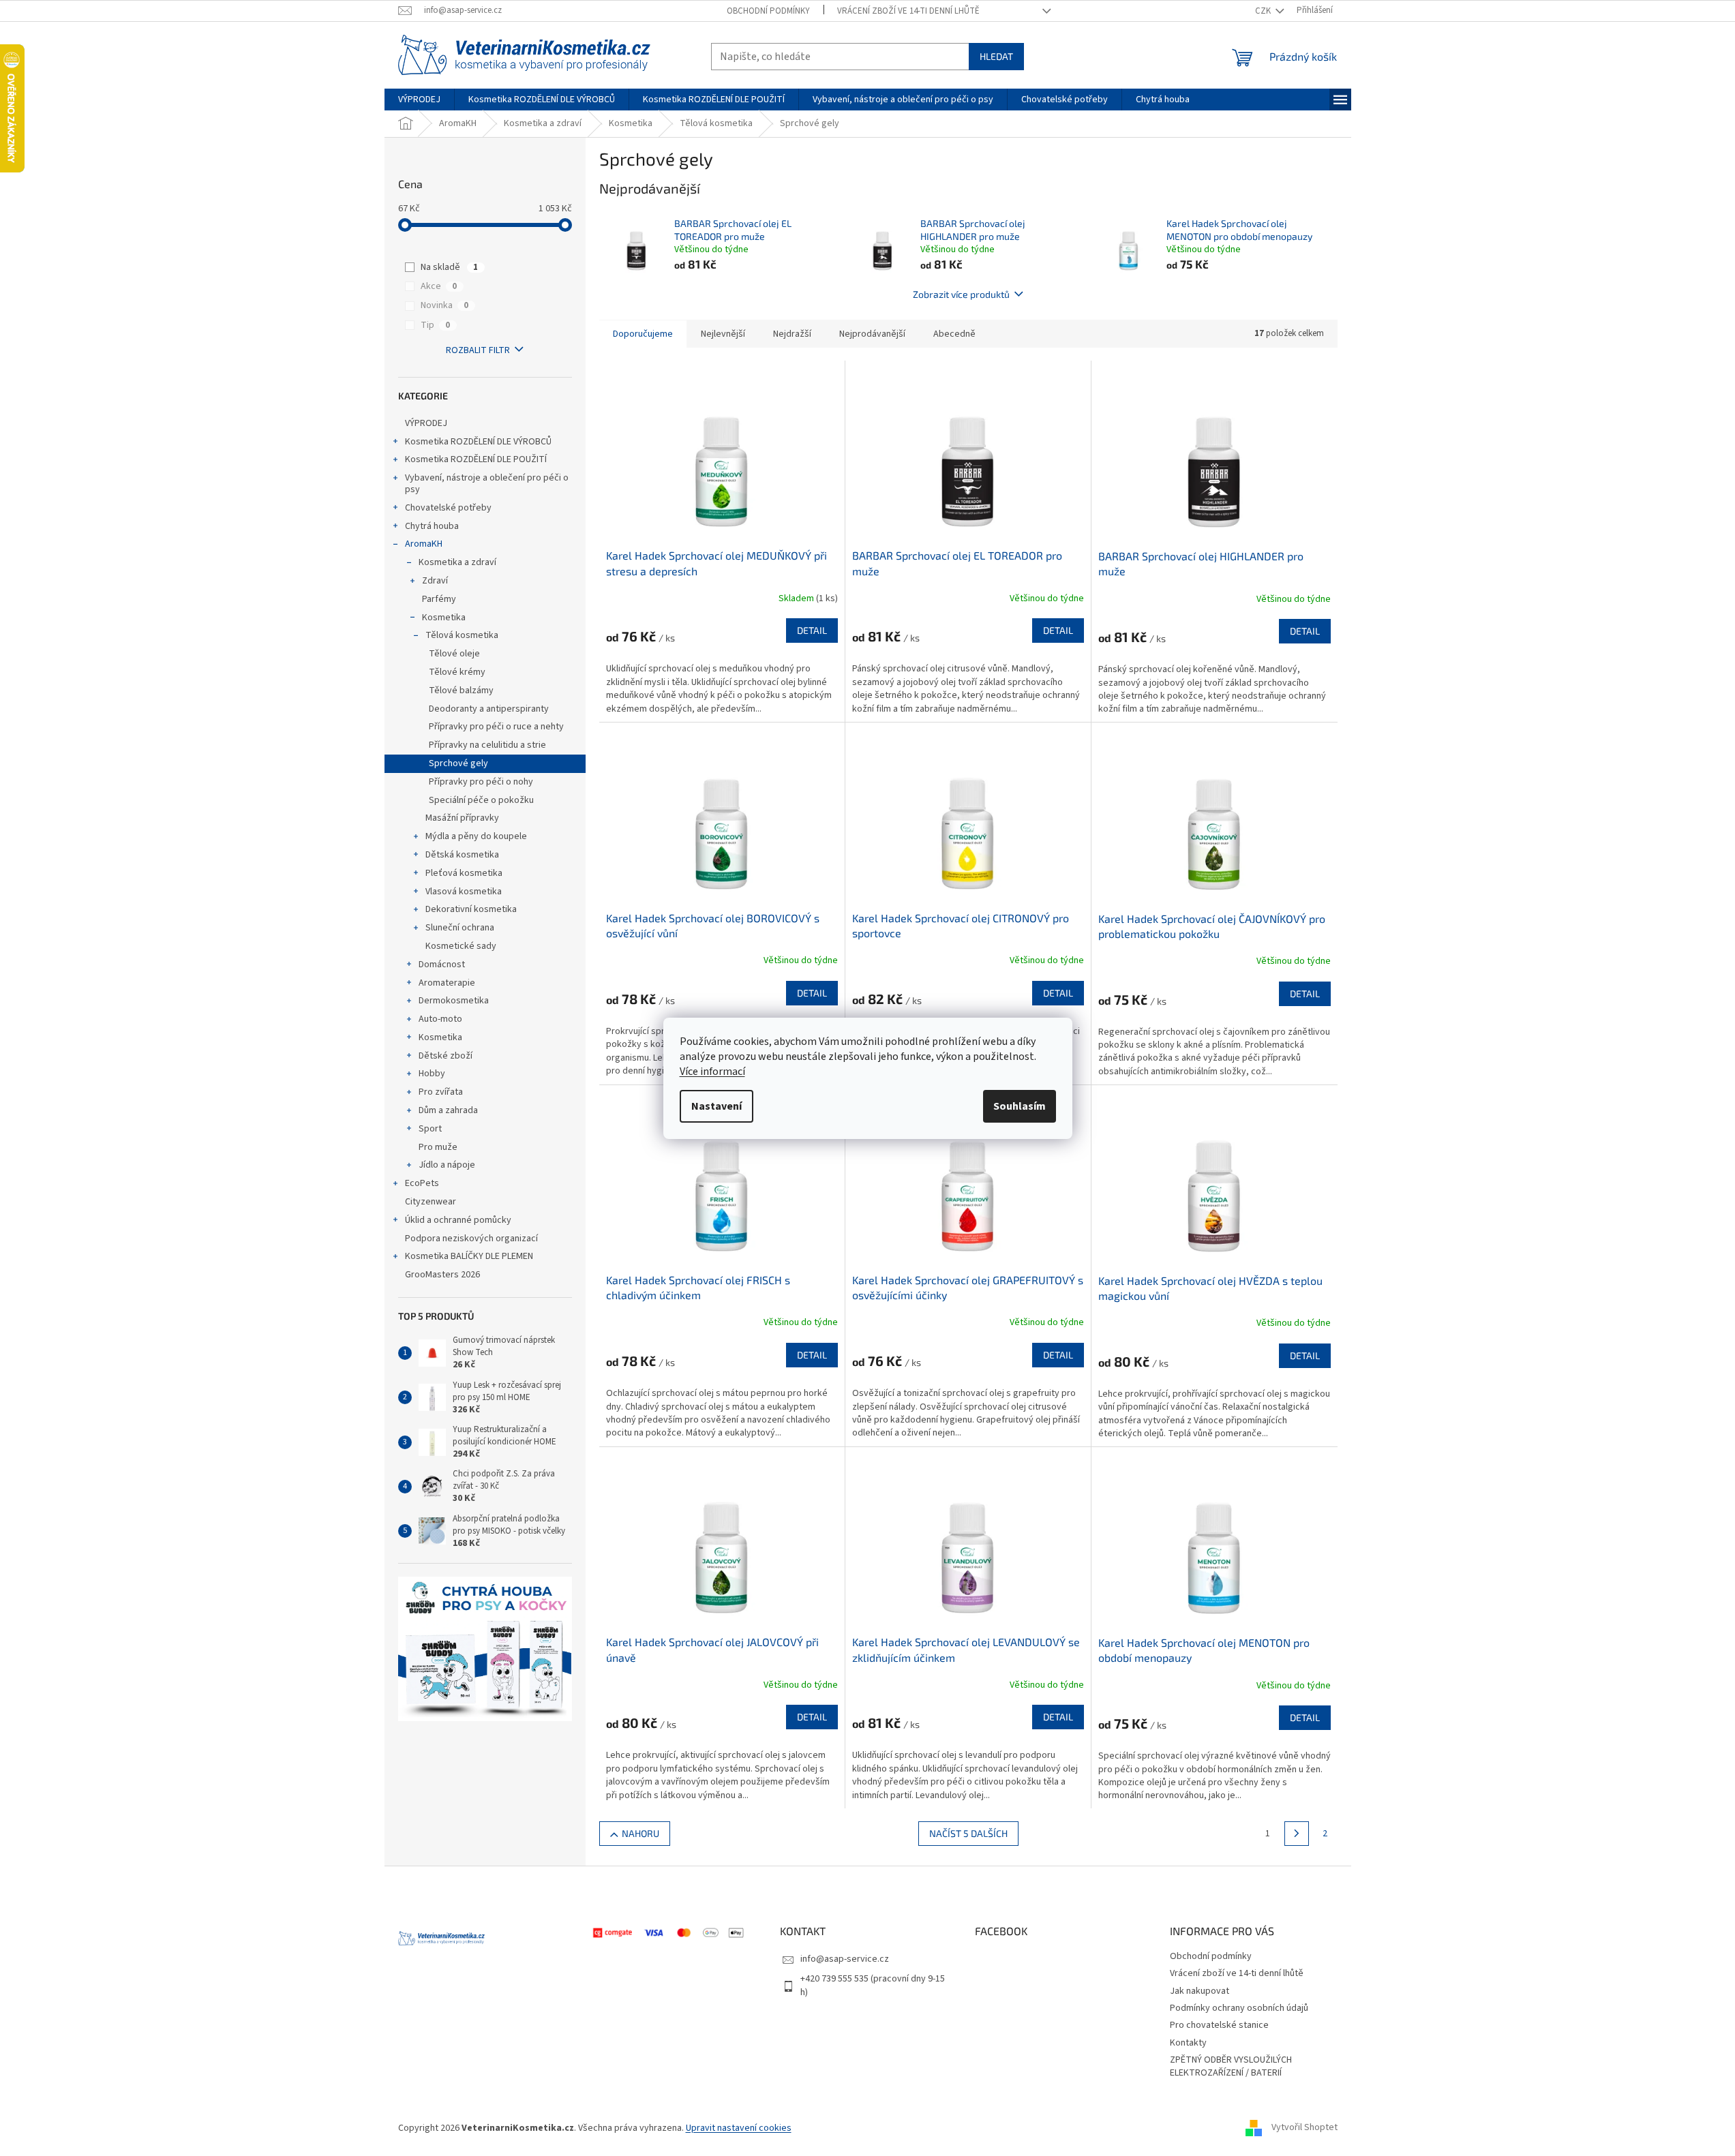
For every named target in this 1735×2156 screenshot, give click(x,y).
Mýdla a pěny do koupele (476, 836)
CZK (1264, 11)
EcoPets (422, 1183)
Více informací (712, 1072)
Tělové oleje (454, 654)
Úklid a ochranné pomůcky (458, 1220)
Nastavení (716, 1106)
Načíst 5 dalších (968, 1833)
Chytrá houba (432, 526)
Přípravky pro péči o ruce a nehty (496, 727)
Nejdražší (792, 334)
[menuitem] (419, 100)
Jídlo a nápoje (447, 1165)
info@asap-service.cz (845, 1959)
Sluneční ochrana (460, 928)
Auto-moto (440, 1019)
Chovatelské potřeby (448, 508)
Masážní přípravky (462, 818)
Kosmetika (444, 618)
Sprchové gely (458, 763)
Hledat (996, 56)
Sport (430, 1129)
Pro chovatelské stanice (1219, 2025)
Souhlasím (1020, 1106)
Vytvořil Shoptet (1304, 2128)
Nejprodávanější (872, 334)
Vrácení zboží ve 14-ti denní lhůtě (908, 11)
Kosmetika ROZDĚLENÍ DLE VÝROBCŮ (478, 442)
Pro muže (438, 1147)
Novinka (444, 305)
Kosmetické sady (461, 946)
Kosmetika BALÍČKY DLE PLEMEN (469, 1256)
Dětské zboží (446, 1056)
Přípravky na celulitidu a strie (487, 745)
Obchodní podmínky (768, 11)
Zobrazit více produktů (961, 294)
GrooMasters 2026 (442, 1275)
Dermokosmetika (454, 1001)
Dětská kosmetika (462, 855)
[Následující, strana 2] (1297, 1834)
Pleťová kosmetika (464, 873)
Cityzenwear (431, 1202)
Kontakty (1188, 2043)
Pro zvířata (441, 1092)
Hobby (432, 1074)
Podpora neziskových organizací (471, 1239)
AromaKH (424, 544)
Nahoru (640, 1833)
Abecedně (954, 334)
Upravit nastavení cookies (739, 2128)
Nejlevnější (723, 334)
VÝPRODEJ (426, 423)
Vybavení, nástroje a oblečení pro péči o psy (487, 484)
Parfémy (439, 599)
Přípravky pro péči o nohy (481, 782)
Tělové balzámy (461, 690)
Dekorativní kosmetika (471, 909)
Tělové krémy (457, 672)
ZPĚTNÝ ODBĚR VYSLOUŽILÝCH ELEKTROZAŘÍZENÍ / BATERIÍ (1231, 2066)
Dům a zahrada (448, 1110)
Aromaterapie (447, 983)
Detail (812, 630)
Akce (439, 286)
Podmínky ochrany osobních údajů (1239, 2008)
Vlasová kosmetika (464, 892)
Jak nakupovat (1200, 1991)
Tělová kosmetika (462, 635)
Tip (435, 325)
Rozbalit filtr (478, 350)
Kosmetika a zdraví (457, 562)
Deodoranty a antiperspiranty (489, 709)
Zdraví (435, 581)
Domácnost (442, 965)
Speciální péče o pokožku (481, 800)
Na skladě (449, 267)
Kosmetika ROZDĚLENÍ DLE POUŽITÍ (476, 459)
